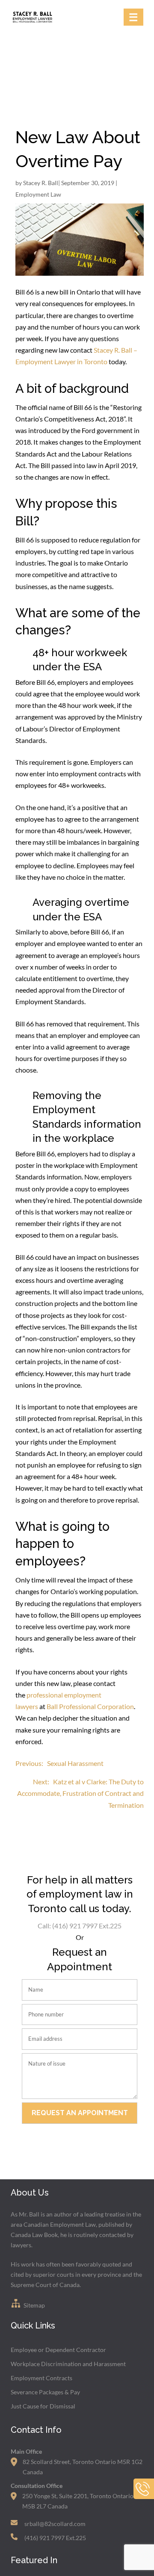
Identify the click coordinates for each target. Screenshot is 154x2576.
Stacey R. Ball (41, 183)
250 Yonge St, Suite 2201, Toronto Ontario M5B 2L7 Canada (78, 2501)
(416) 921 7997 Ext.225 (55, 2538)
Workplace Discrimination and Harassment (68, 2364)
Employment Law (38, 194)
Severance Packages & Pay (45, 2392)
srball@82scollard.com (55, 2524)
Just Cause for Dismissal (43, 2406)
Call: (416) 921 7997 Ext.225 (80, 1926)
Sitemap (34, 2305)
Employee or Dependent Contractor (58, 2350)
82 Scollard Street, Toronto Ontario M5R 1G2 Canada (83, 2467)
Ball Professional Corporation (90, 1706)
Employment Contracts (41, 2378)
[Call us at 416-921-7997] (144, 2497)
